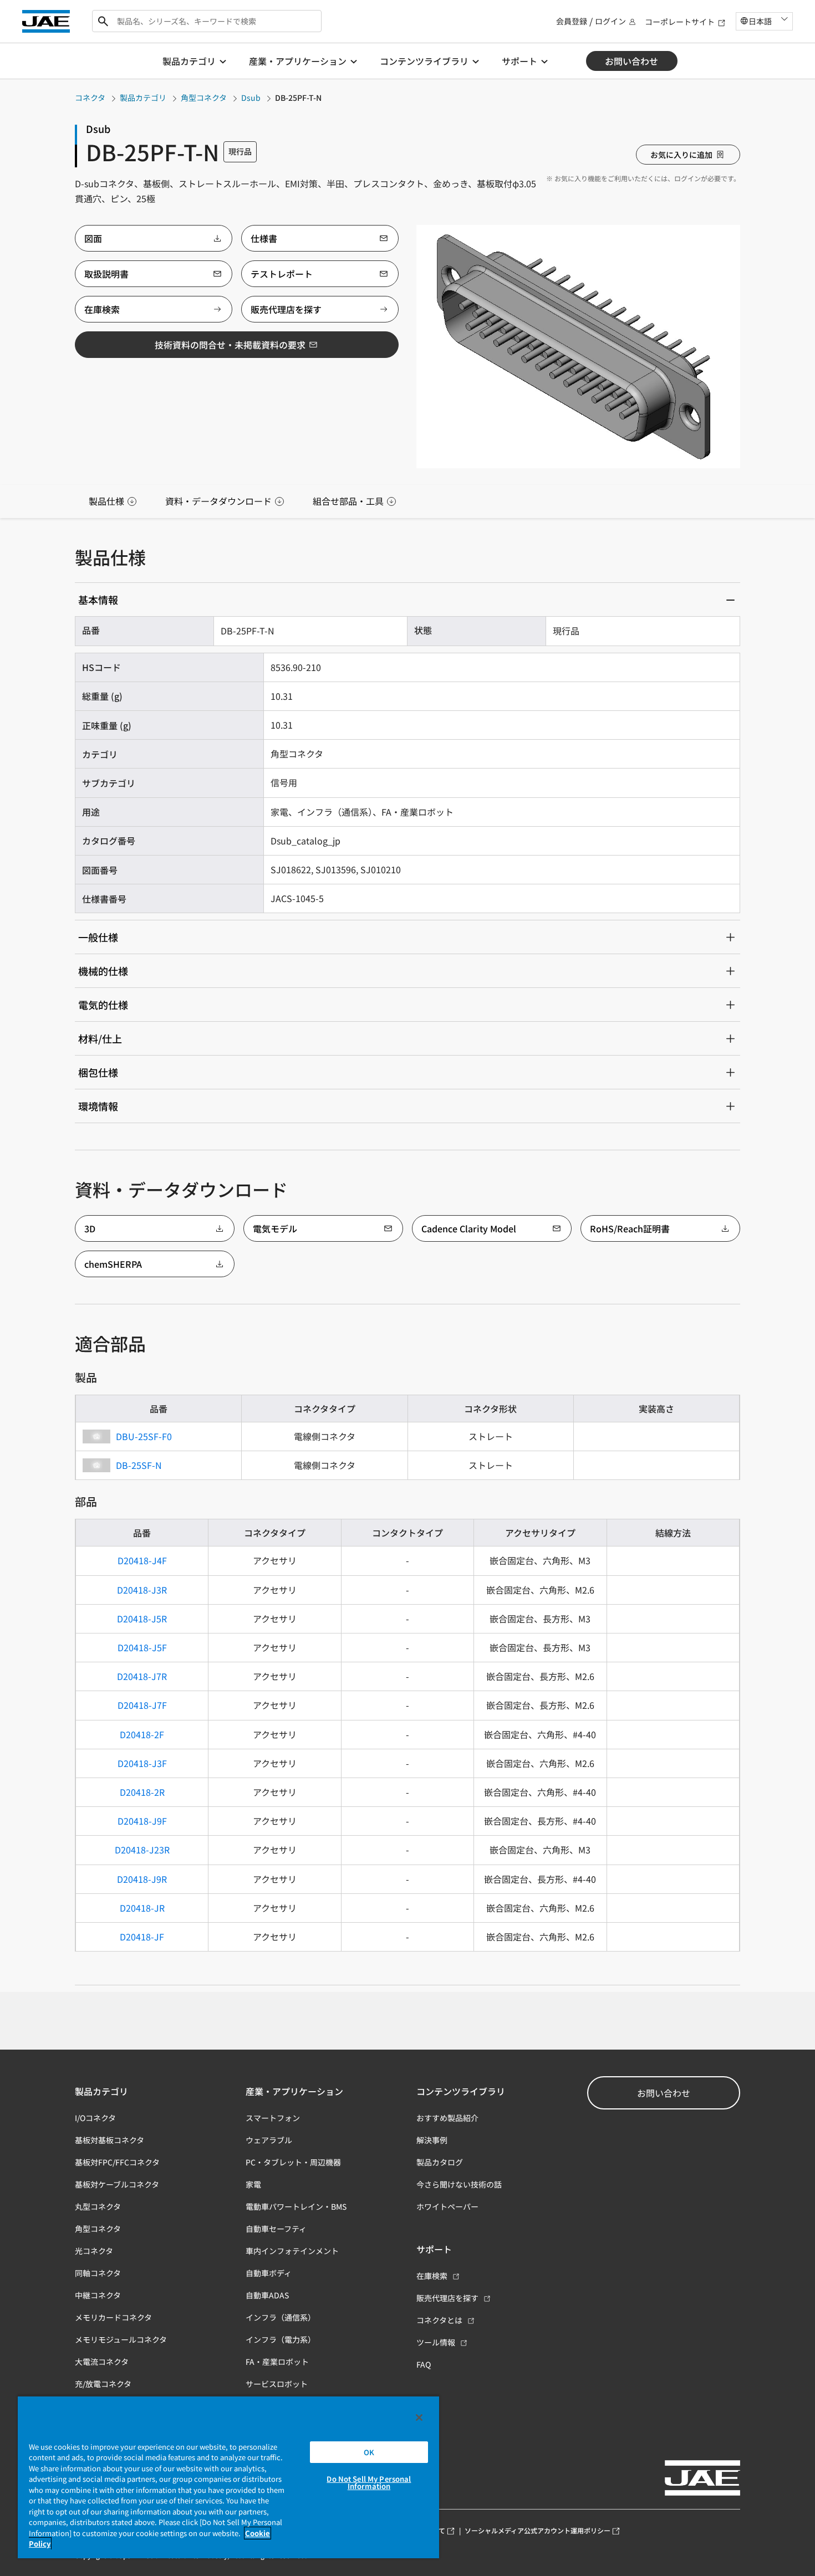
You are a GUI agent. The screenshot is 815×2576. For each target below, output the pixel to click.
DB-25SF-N (139, 1465)
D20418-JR (142, 1908)
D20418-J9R (142, 1879)
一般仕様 (98, 937)
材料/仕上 (100, 1038)
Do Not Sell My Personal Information (369, 2482)
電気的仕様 (103, 1005)
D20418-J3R (142, 1590)
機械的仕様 (103, 971)
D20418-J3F (142, 1763)
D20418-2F (142, 1734)
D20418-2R (142, 1792)
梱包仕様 (98, 1072)
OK (369, 2452)
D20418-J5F (142, 1647)
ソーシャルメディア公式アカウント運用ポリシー (538, 2530)
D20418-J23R (142, 1850)
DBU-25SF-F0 (144, 1436)
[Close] (419, 2418)
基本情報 (98, 600)
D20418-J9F (142, 1821)
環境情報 (98, 1106)
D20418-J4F (142, 1560)
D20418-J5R (142, 1619)
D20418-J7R (142, 1676)
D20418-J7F (142, 1705)
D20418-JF (142, 1937)
